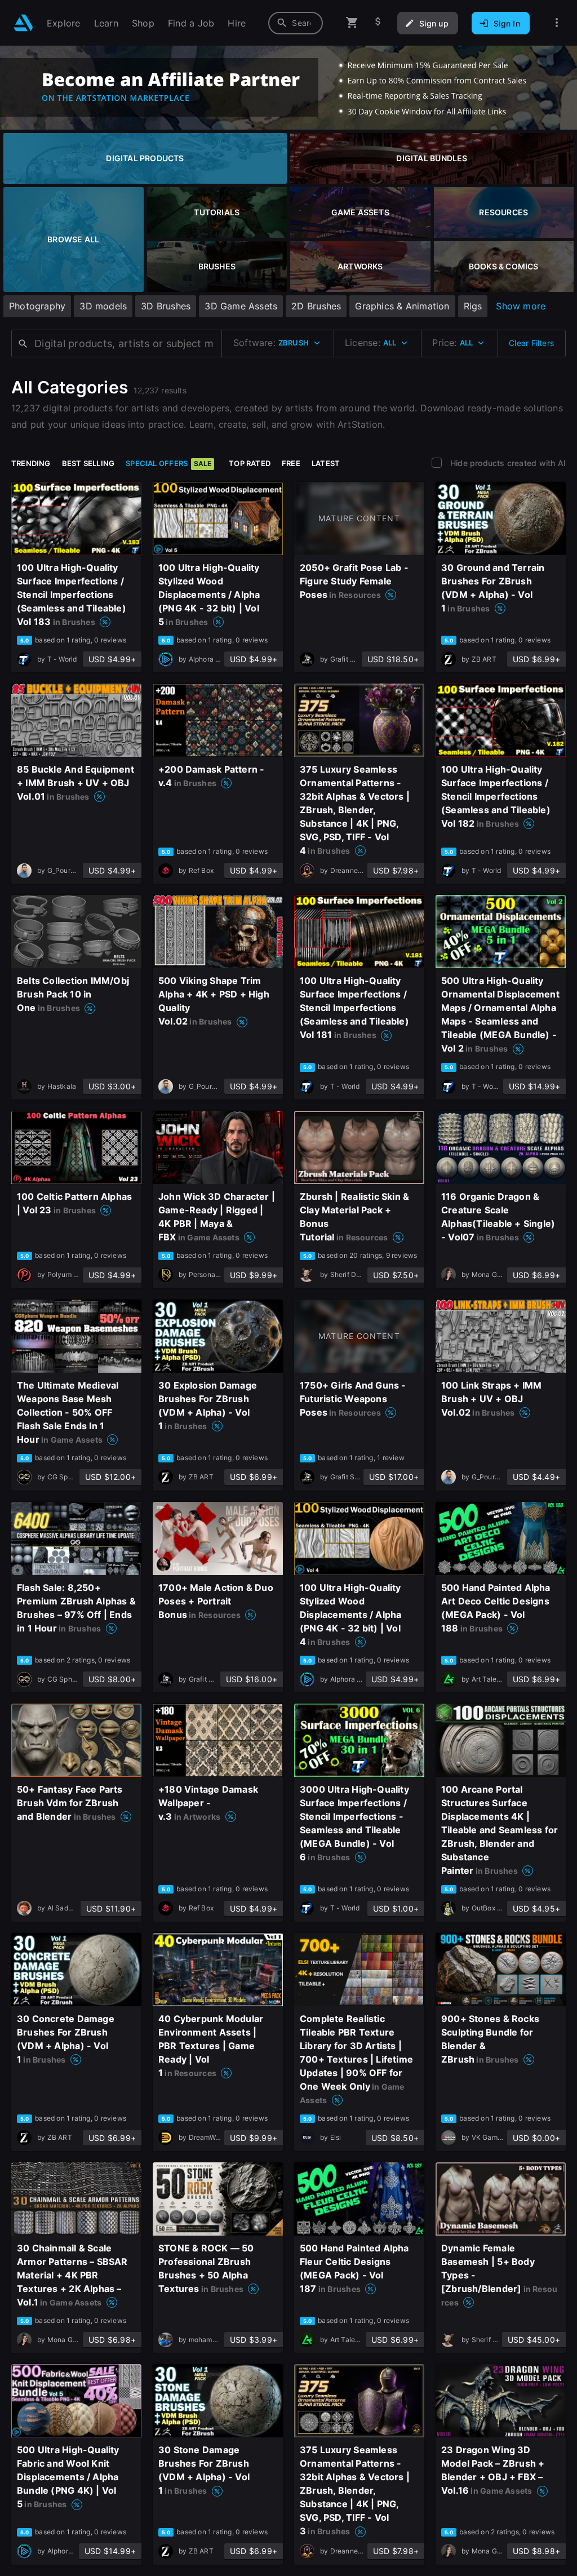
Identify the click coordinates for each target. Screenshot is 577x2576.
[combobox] (296, 23)
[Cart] (352, 23)
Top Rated (250, 463)
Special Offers (168, 463)
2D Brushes (316, 306)
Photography (37, 306)
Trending (31, 463)
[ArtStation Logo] (23, 23)
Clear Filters (531, 343)
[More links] (557, 23)
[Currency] (378, 23)
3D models (103, 306)
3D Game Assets (241, 306)
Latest (326, 463)
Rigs (473, 306)
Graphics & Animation (402, 306)
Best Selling (88, 463)
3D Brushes (166, 306)
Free (291, 463)
